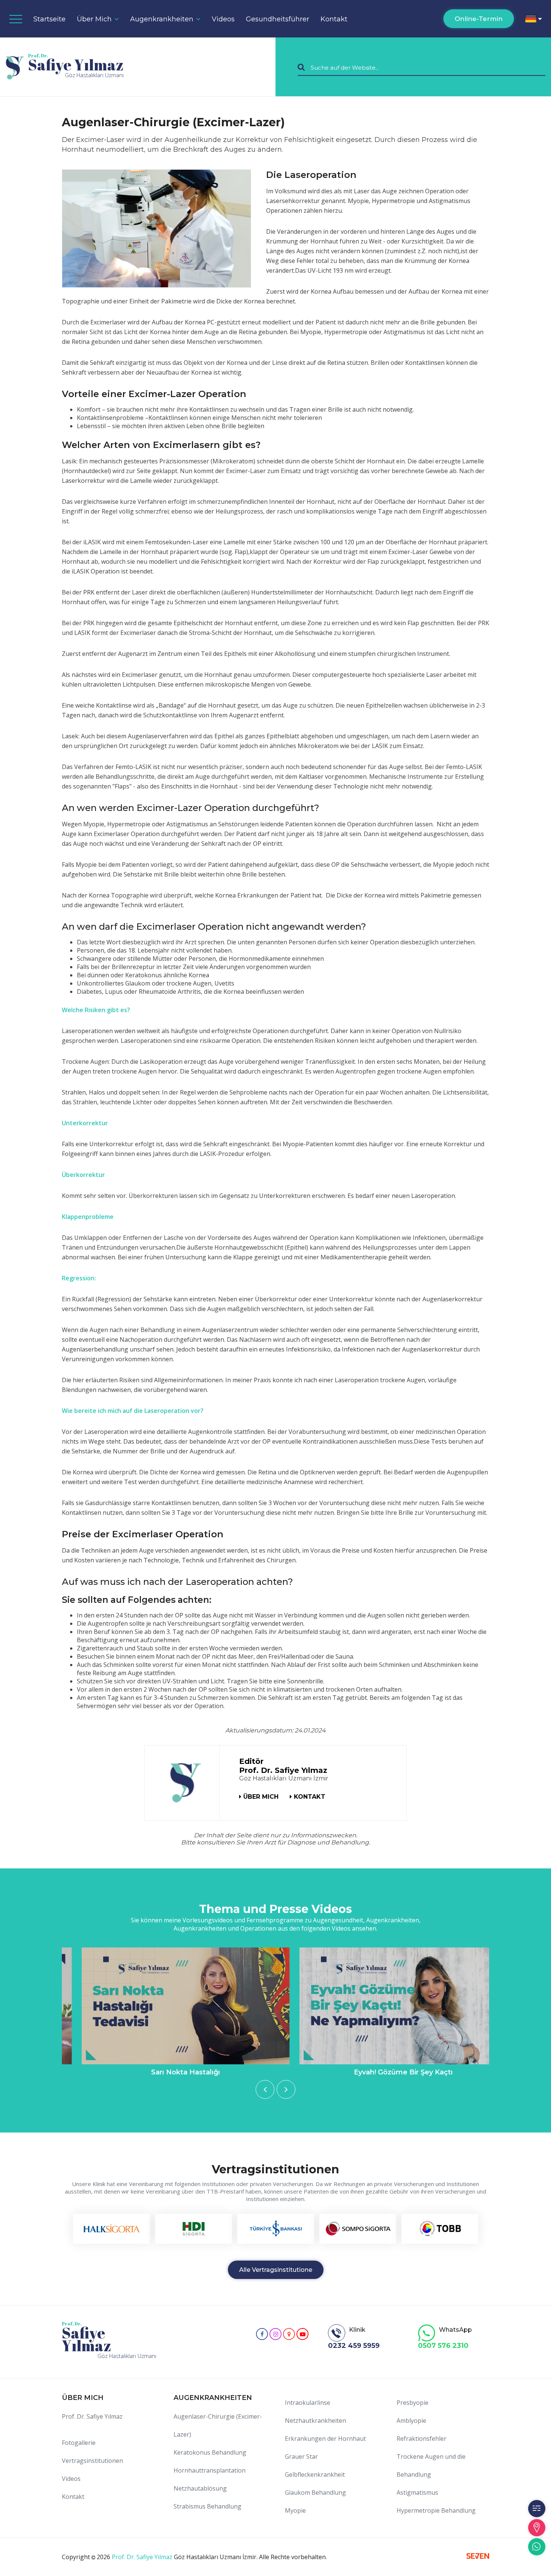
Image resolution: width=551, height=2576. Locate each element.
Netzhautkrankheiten (315, 2421)
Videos (71, 2479)
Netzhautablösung (200, 2488)
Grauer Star (301, 2457)
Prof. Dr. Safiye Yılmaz (92, 2416)
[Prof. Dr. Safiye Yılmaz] (183, 1783)
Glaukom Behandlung (315, 2492)
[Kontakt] (537, 2528)
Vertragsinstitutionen (92, 2461)
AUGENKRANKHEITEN (213, 2398)
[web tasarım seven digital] (478, 2557)
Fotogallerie (79, 2443)
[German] (533, 19)
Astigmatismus (417, 2492)
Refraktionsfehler (421, 2439)
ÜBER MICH (261, 1797)
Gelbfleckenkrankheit (315, 2474)
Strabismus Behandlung (207, 2506)
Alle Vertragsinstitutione (276, 2270)
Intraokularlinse (308, 2403)
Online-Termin (479, 19)
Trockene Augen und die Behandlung (431, 2465)
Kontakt (334, 19)
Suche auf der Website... (345, 67)
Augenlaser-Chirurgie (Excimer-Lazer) (218, 2425)
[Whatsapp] (537, 2547)
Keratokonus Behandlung (210, 2452)
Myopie (295, 2510)
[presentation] (265, 2089)
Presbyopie (413, 2403)
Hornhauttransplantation (210, 2470)
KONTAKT (310, 1797)
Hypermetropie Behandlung (436, 2510)
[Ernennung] (537, 2509)
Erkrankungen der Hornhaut (325, 2439)
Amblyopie (411, 2421)
